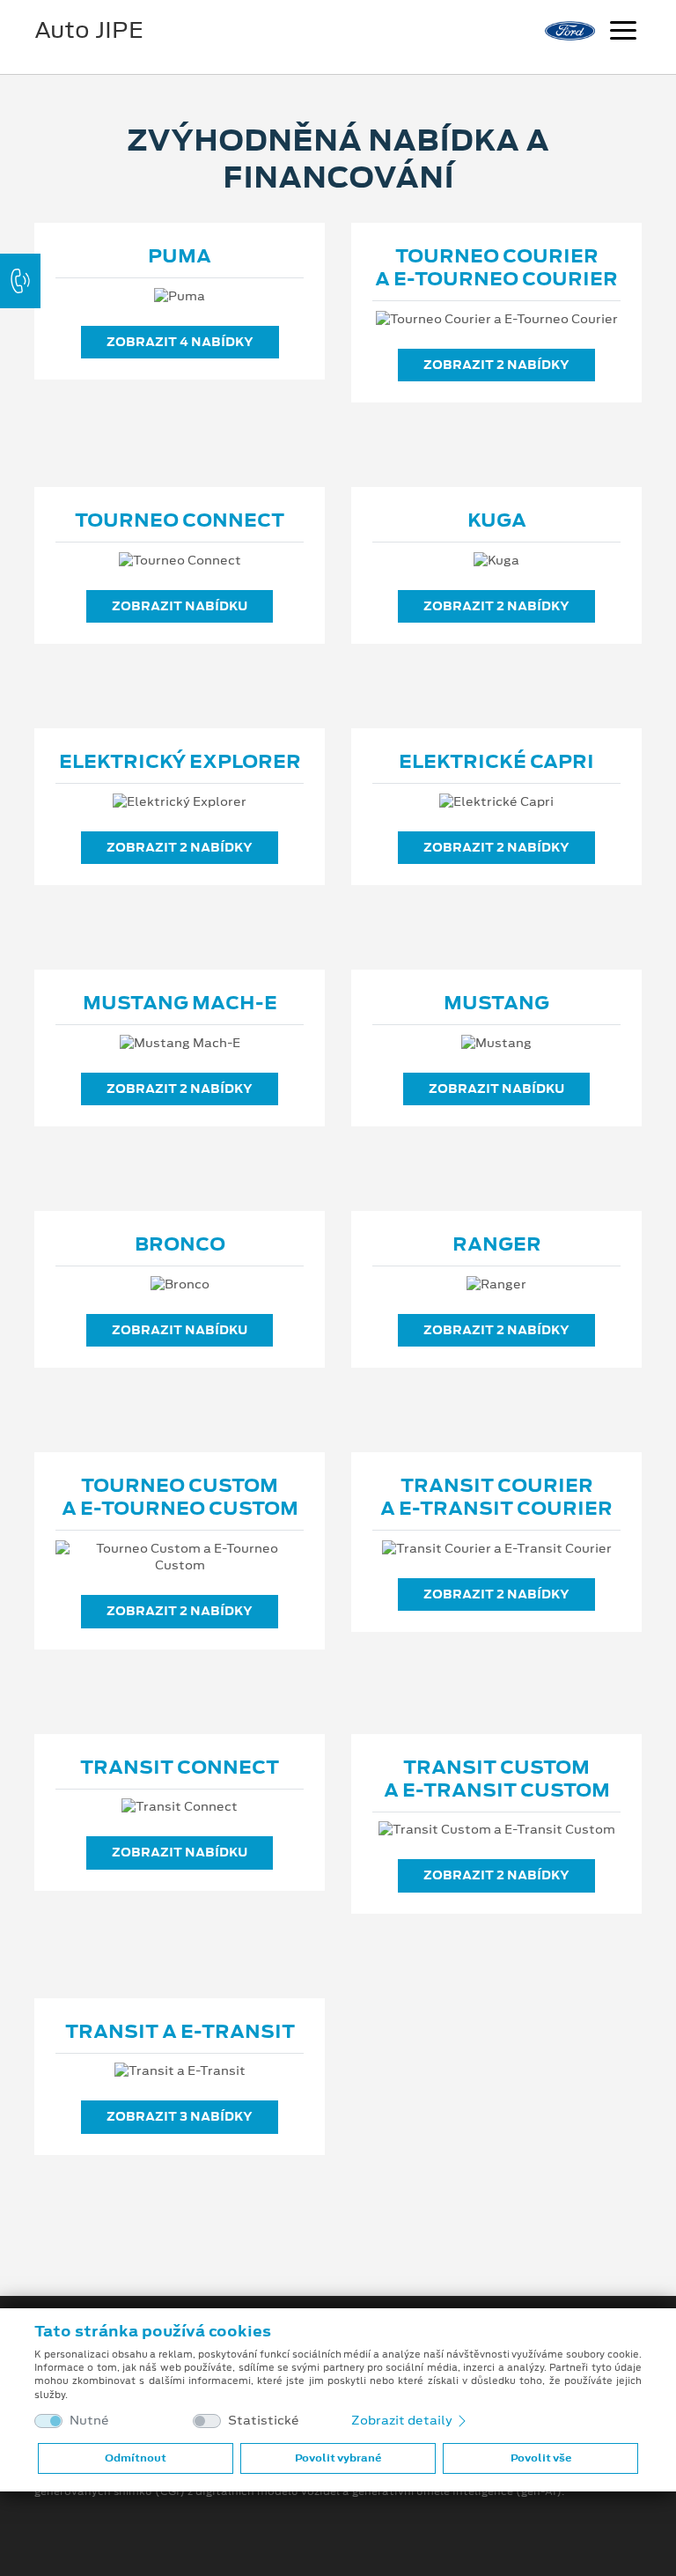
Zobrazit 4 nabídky (180, 342)
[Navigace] (623, 33)
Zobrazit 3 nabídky (180, 2116)
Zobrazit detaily (403, 2420)
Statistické (264, 2421)
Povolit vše (541, 2458)
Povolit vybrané (338, 2458)
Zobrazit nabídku (180, 606)
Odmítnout (136, 2458)
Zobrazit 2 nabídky (496, 365)
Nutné (89, 2421)
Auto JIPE (89, 30)
